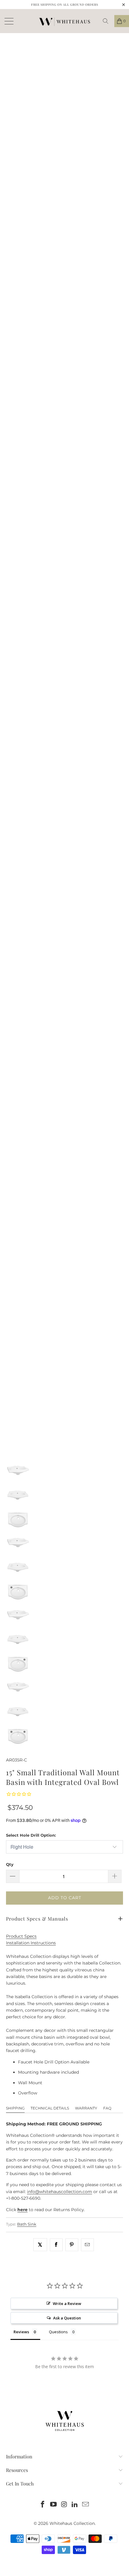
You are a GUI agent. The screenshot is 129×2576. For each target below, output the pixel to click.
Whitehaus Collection (72, 2523)
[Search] (108, 21)
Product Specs (21, 1936)
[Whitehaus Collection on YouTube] (53, 2505)
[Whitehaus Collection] (64, 21)
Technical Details (50, 2108)
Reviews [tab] (21, 2332)
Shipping (15, 2108)
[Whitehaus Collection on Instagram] (64, 2505)
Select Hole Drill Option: (31, 1835)
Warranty (86, 2108)
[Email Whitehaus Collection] (86, 2505)
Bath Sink (27, 2224)
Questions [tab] (58, 2332)
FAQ (107, 2108)
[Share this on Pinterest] (72, 2245)
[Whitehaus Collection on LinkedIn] (75, 2505)
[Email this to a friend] (87, 2245)
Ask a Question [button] (67, 2318)
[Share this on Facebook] (56, 2245)
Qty (10, 1864)
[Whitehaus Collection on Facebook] (43, 2505)
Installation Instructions (31, 1943)
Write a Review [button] (67, 2303)
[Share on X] (40, 2245)
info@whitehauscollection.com (60, 2192)
